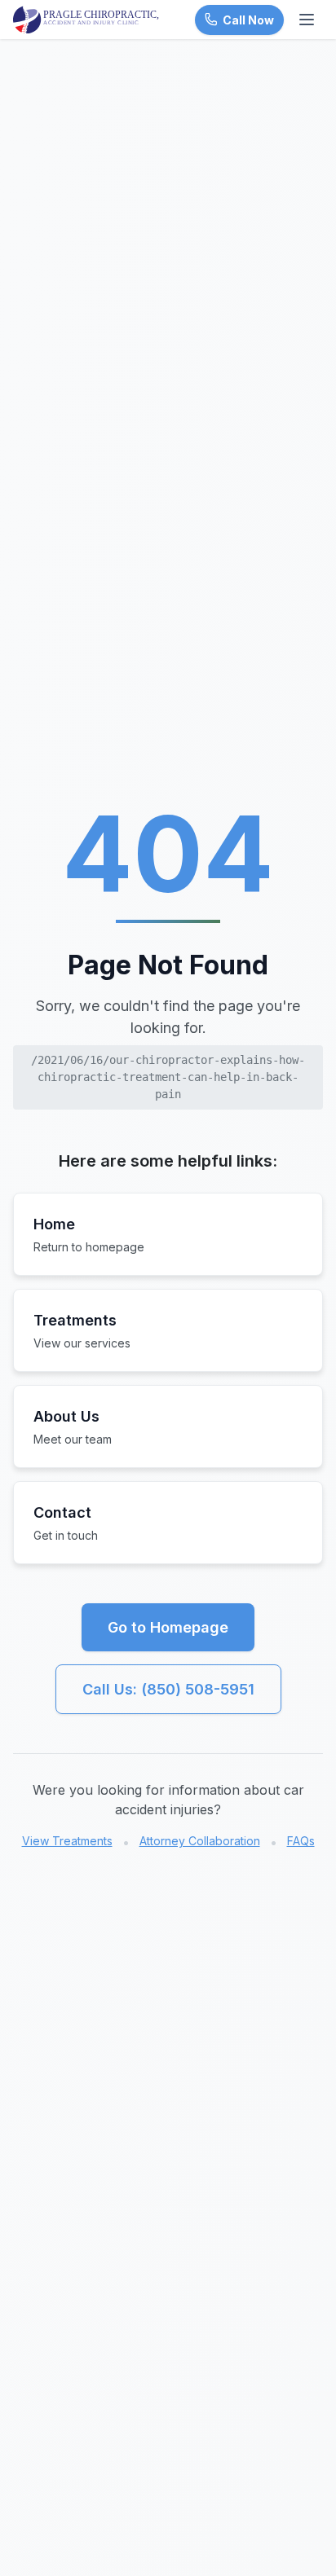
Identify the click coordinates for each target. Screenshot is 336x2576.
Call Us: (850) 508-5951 (168, 1689)
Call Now (248, 20)
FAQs (301, 1841)
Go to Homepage (168, 1627)
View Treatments (67, 1841)
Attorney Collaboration (200, 1841)
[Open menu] (307, 20)
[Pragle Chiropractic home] (86, 20)
